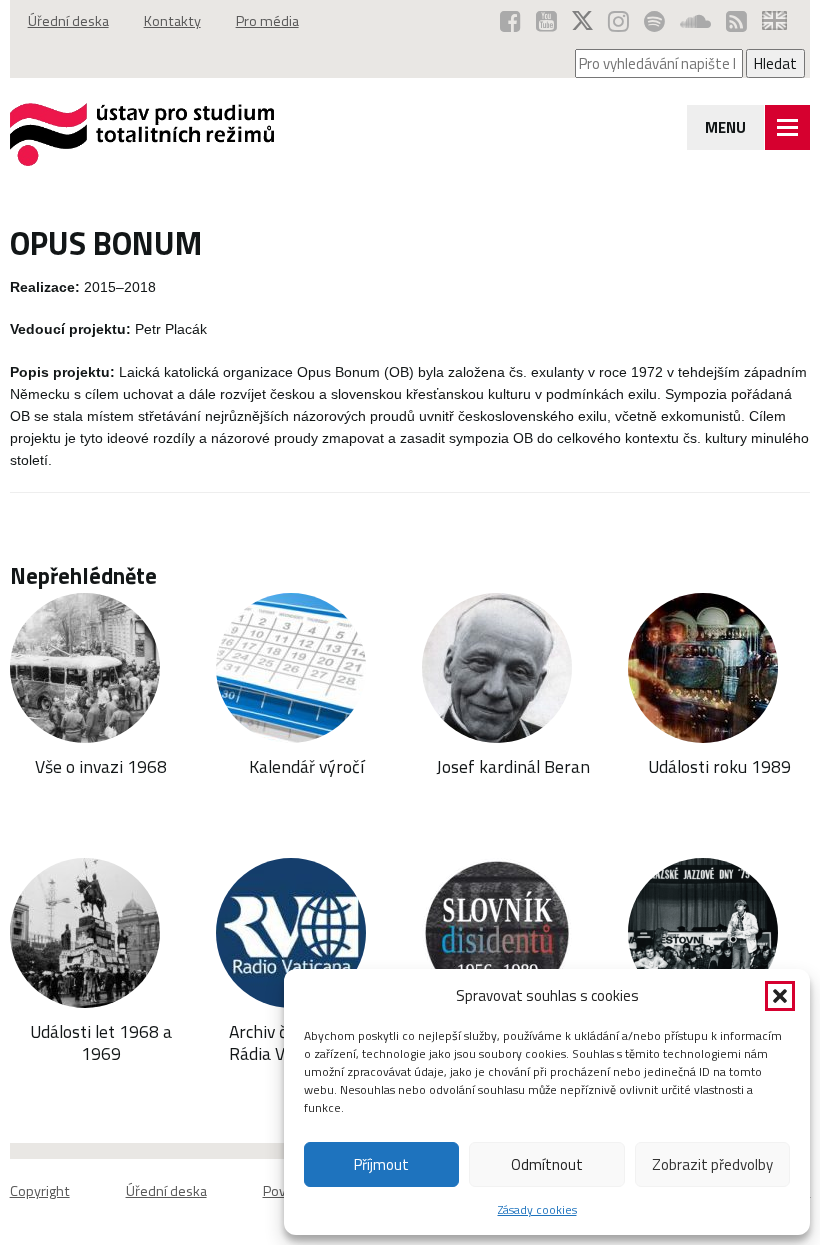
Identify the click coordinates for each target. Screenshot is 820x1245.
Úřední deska (68, 21)
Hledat (775, 63)
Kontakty (172, 21)
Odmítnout (547, 1164)
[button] (780, 996)
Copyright (40, 1191)
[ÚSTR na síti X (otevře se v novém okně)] (582, 21)
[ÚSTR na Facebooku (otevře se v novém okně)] (510, 21)
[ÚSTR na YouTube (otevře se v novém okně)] (546, 21)
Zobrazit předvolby (712, 1164)
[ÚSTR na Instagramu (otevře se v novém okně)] (618, 21)
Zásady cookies (537, 1209)
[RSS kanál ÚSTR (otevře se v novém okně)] (736, 21)
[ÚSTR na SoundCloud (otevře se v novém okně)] (695, 21)
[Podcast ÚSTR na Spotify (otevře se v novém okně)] (654, 21)
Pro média (267, 21)
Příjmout (381, 1164)
